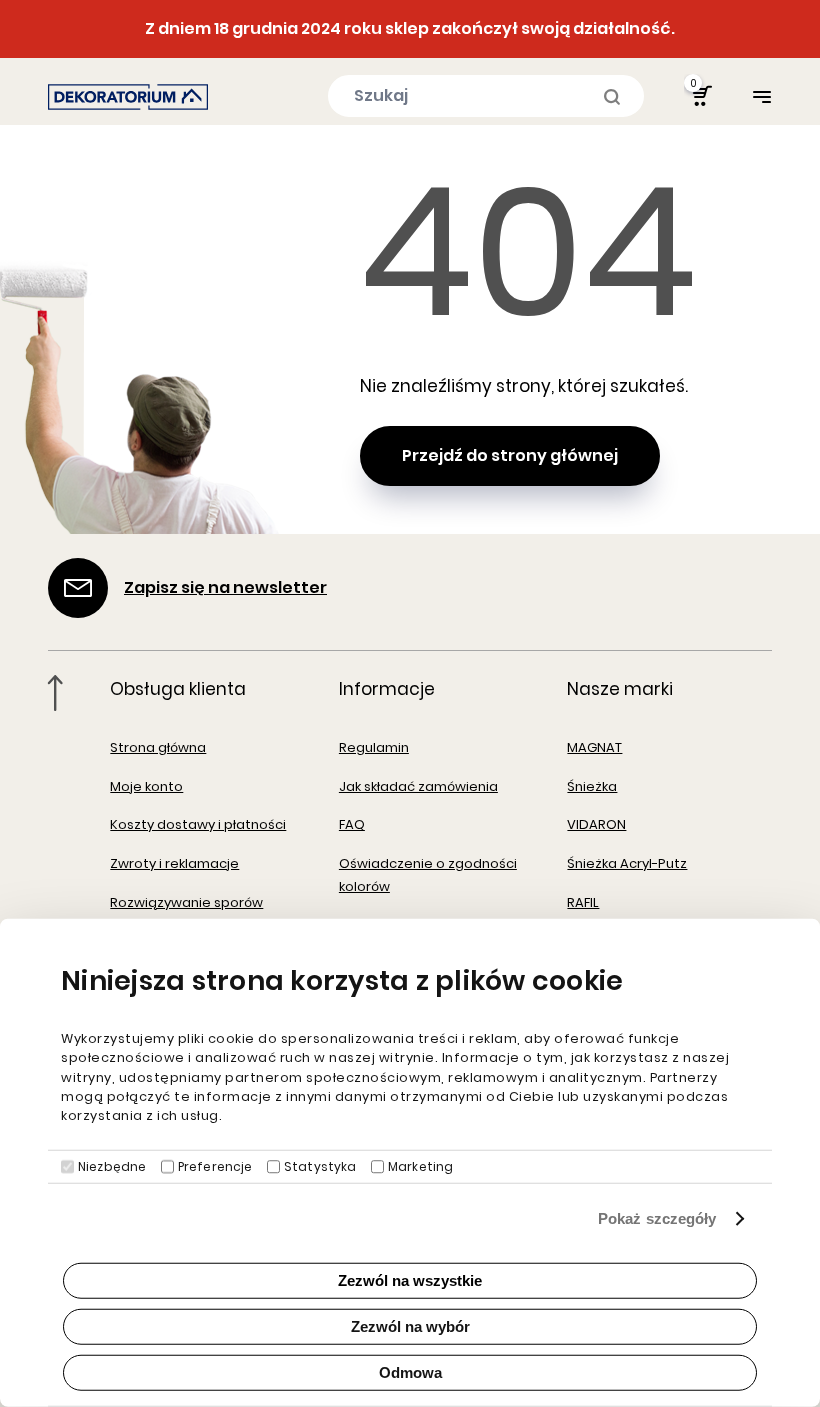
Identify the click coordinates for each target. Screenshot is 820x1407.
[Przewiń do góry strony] (55, 693)
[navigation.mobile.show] (762, 96)
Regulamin (374, 747)
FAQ (352, 824)
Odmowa (410, 1372)
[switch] (167, 1167)
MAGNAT (594, 747)
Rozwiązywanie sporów (186, 902)
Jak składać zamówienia (418, 786)
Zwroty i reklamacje (174, 863)
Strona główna (158, 747)
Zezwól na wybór (410, 1326)
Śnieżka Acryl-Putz (627, 863)
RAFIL (583, 902)
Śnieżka (592, 786)
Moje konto (146, 786)
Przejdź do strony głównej (510, 455)
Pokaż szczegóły (657, 1218)
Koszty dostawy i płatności (198, 824)
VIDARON (596, 824)
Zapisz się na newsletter (225, 587)
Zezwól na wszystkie (410, 1280)
